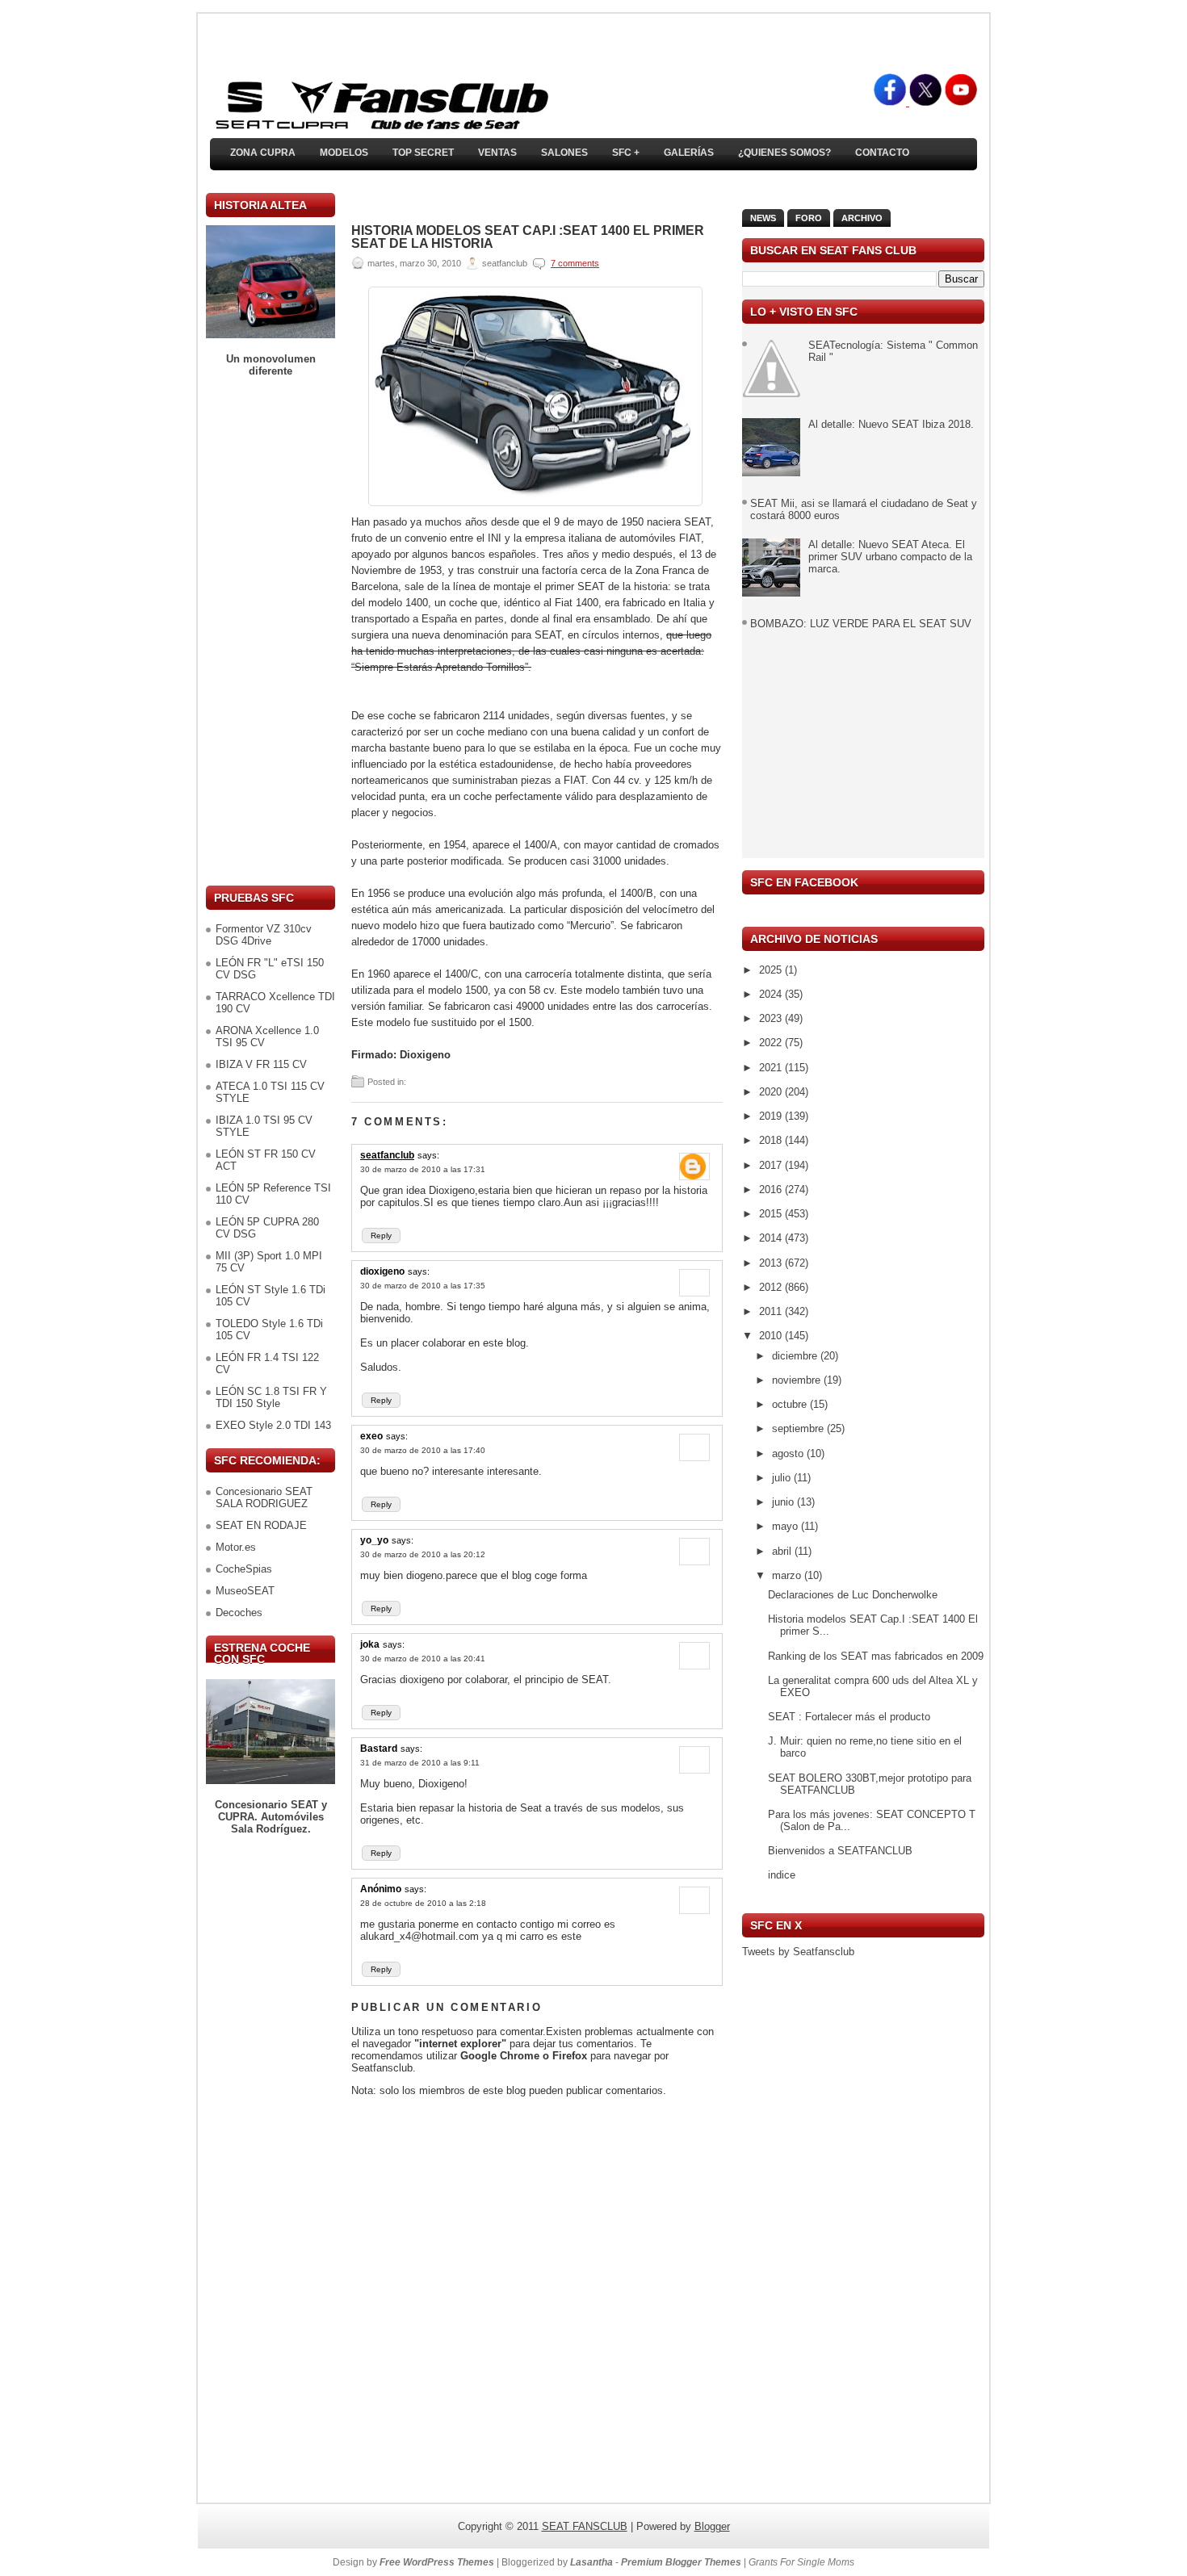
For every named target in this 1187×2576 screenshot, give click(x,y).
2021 (772, 1068)
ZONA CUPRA (263, 153)
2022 (772, 1043)
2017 (772, 1165)
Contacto (882, 153)
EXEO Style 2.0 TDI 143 (273, 1425)
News (763, 218)
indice (782, 1875)
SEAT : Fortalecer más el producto (849, 1717)
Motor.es (236, 1547)
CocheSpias (244, 1569)
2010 (772, 1336)
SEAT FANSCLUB (585, 2526)
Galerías (689, 153)
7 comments (575, 263)
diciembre (796, 1356)
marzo (788, 1575)
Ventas (497, 153)
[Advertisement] (271, 631)
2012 (772, 1287)
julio (783, 1478)
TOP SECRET (423, 153)
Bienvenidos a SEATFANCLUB (840, 1851)
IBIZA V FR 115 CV (261, 1064)
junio (784, 1502)
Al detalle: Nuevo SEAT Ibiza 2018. (891, 424)
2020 (772, 1092)
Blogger (712, 2526)
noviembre (798, 1380)
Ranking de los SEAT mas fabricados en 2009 (876, 1656)
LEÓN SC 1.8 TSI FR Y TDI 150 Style (271, 1397)
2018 (772, 1140)
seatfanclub (387, 1155)
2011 (772, 1311)
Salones (564, 153)
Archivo (862, 218)
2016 (772, 1190)
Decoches (239, 1613)
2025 (772, 970)
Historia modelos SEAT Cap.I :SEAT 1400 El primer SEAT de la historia (528, 237)
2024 (772, 994)
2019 (772, 1116)
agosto (789, 1453)
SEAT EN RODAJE (261, 1525)
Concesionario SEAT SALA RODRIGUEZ (264, 1497)
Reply (381, 1236)
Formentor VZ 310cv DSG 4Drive (264, 935)
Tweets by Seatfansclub (798, 1952)
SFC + (626, 153)
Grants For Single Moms (801, 2562)
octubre (791, 1404)
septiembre (799, 1428)
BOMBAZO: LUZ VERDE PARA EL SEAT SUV (861, 624)
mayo (786, 1526)
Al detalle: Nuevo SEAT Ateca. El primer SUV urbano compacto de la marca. (890, 557)
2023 (772, 1018)
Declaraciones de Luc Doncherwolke (853, 1595)
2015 (772, 1214)
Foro (809, 218)
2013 (772, 1263)
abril (783, 1551)
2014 (772, 1238)
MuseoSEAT (245, 1591)
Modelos (344, 153)
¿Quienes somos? (784, 153)
